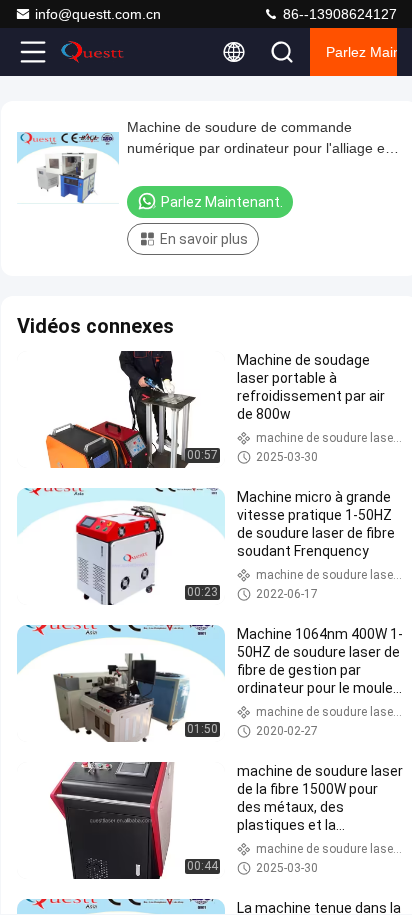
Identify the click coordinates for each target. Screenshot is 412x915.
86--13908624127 (338, 14)
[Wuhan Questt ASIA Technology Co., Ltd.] (99, 52)
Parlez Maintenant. (361, 52)
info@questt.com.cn (98, 14)
